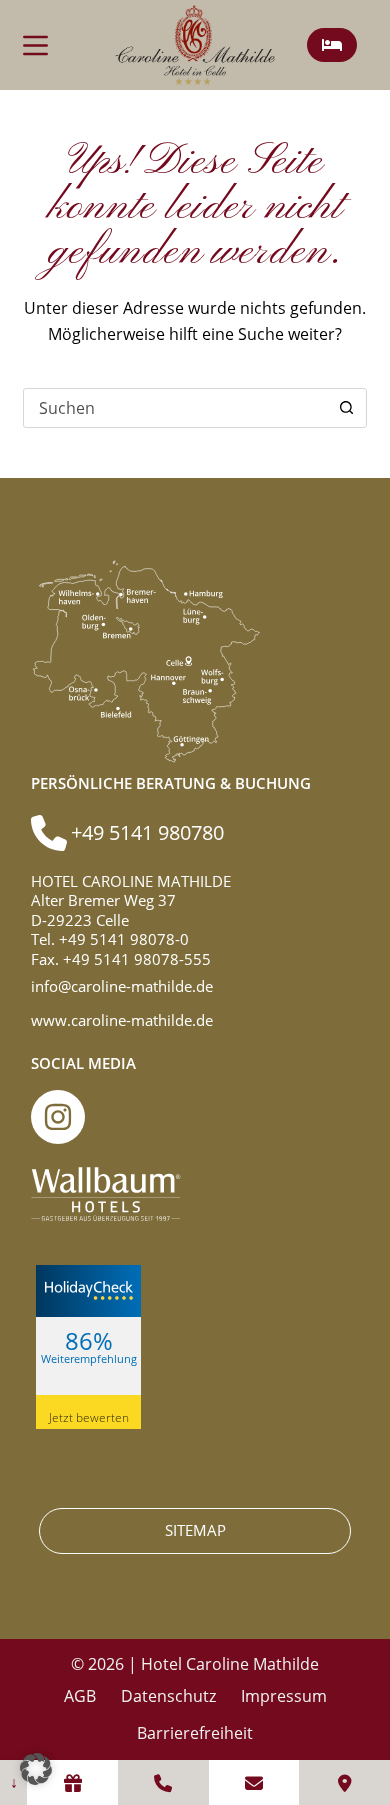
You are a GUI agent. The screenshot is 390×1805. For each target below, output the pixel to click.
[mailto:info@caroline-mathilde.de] (254, 1782)
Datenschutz (168, 1696)
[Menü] (35, 45)
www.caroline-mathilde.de (122, 1020)
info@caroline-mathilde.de (122, 986)
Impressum (284, 1696)
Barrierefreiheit (195, 1733)
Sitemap (195, 1530)
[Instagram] (58, 1117)
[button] (36, 1769)
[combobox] (175, 408)
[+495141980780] (163, 1782)
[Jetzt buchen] (332, 45)
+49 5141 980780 (147, 832)
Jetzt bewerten (89, 1417)
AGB (80, 1696)
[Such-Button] (347, 408)
